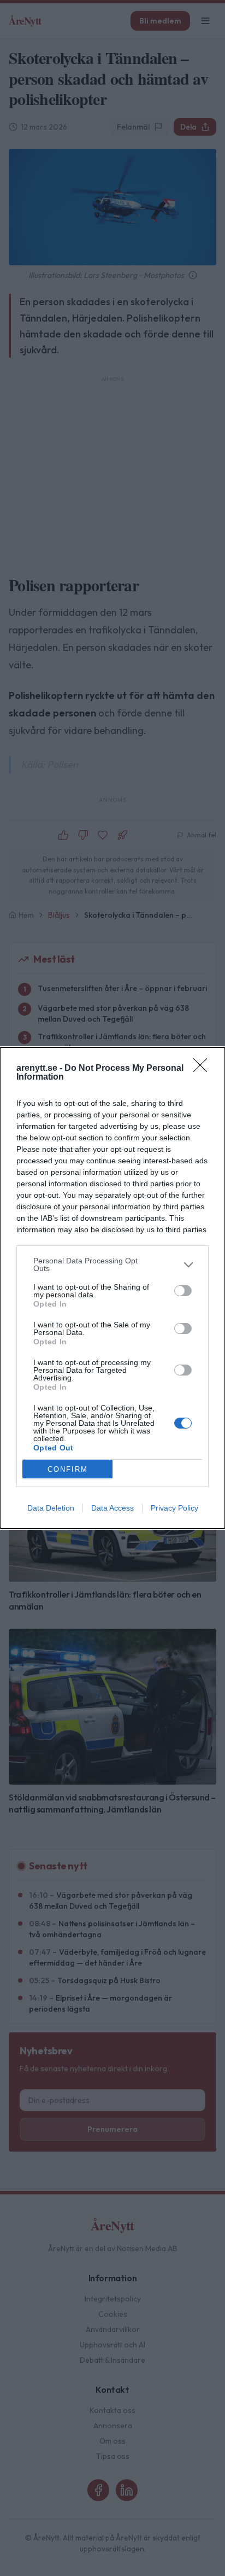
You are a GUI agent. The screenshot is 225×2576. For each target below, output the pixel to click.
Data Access (112, 1508)
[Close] (204, 1069)
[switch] (183, 1291)
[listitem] (112, 1264)
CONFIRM (68, 1469)
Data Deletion (51, 1508)
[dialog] (112, 1288)
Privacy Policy (174, 1508)
